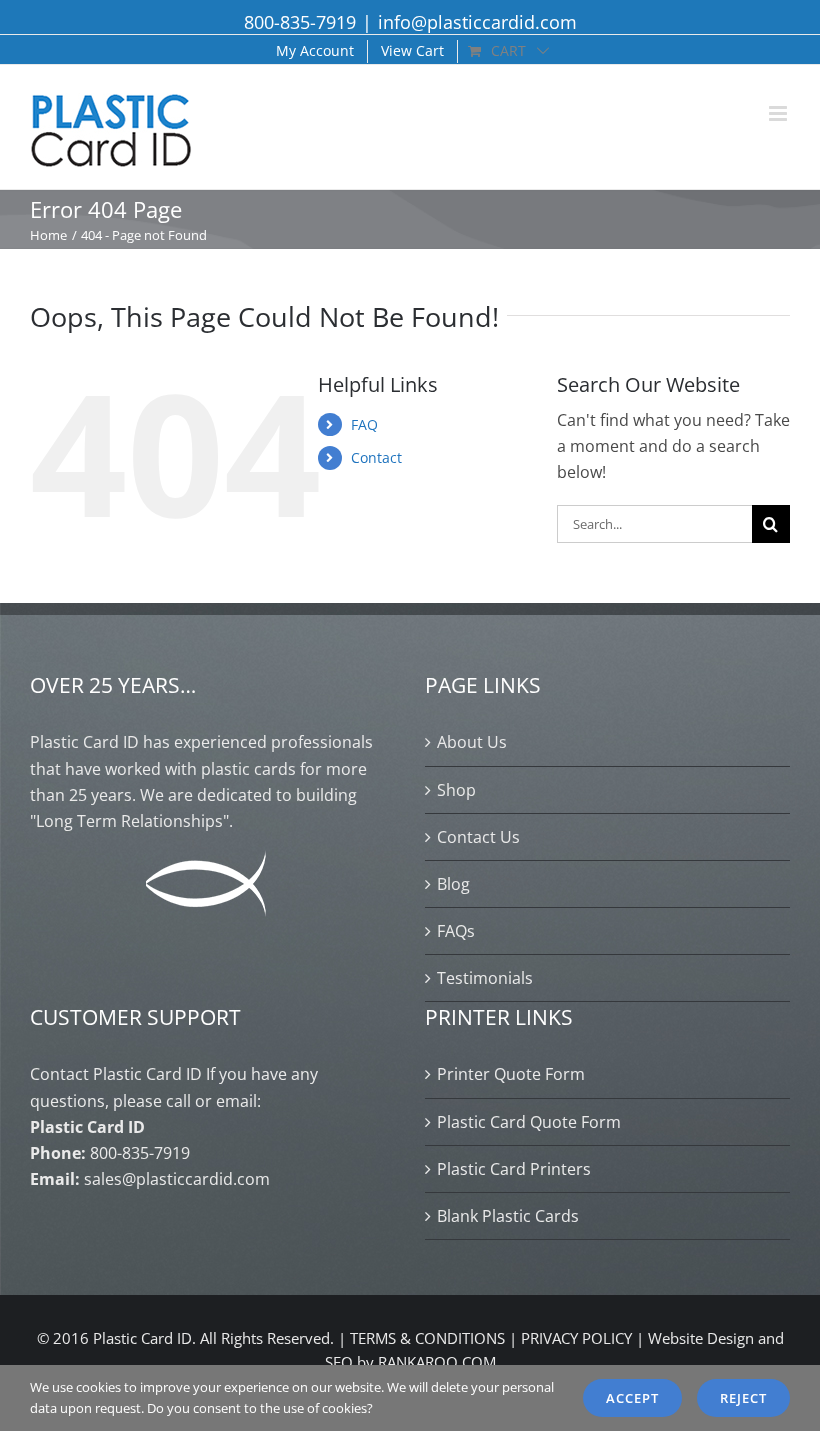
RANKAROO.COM (437, 1362)
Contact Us (478, 837)
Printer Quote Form (511, 1074)
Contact (376, 457)
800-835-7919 (300, 22)
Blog (453, 884)
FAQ (364, 424)
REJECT (743, 1398)
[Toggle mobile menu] (779, 113)
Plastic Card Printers (514, 1169)
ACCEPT (632, 1398)
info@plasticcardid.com (477, 22)
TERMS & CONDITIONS (427, 1338)
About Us (472, 742)
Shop (456, 790)
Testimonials (485, 978)
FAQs (456, 931)
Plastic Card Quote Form (529, 1122)
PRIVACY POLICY (576, 1338)
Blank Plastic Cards (508, 1216)
